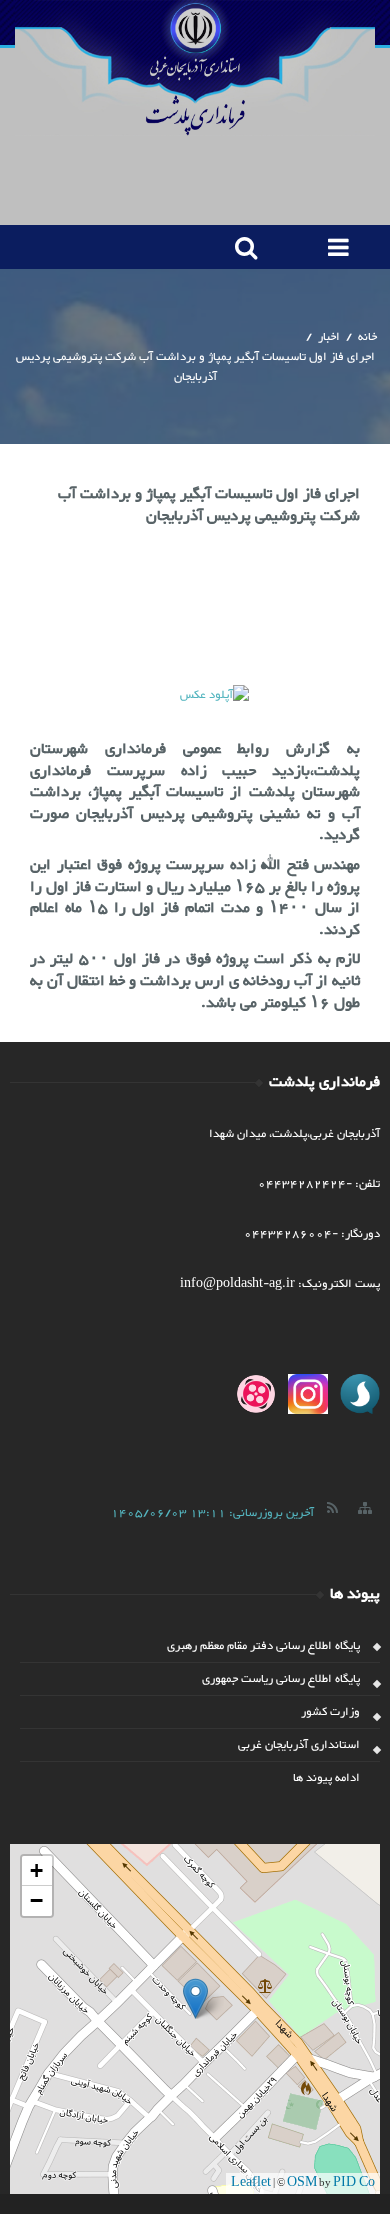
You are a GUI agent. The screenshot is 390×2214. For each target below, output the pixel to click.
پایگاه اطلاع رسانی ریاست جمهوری (281, 1679)
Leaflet (251, 2183)
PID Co (354, 2183)
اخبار (329, 337)
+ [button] (36, 1870)
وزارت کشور (330, 1712)
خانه (367, 337)
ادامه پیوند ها (326, 1778)
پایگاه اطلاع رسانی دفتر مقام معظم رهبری (263, 1646)
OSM (302, 2183)
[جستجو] (241, 247)
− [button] (36, 1900)
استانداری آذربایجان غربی (299, 1745)
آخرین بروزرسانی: (212, 1513)
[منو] (334, 247)
